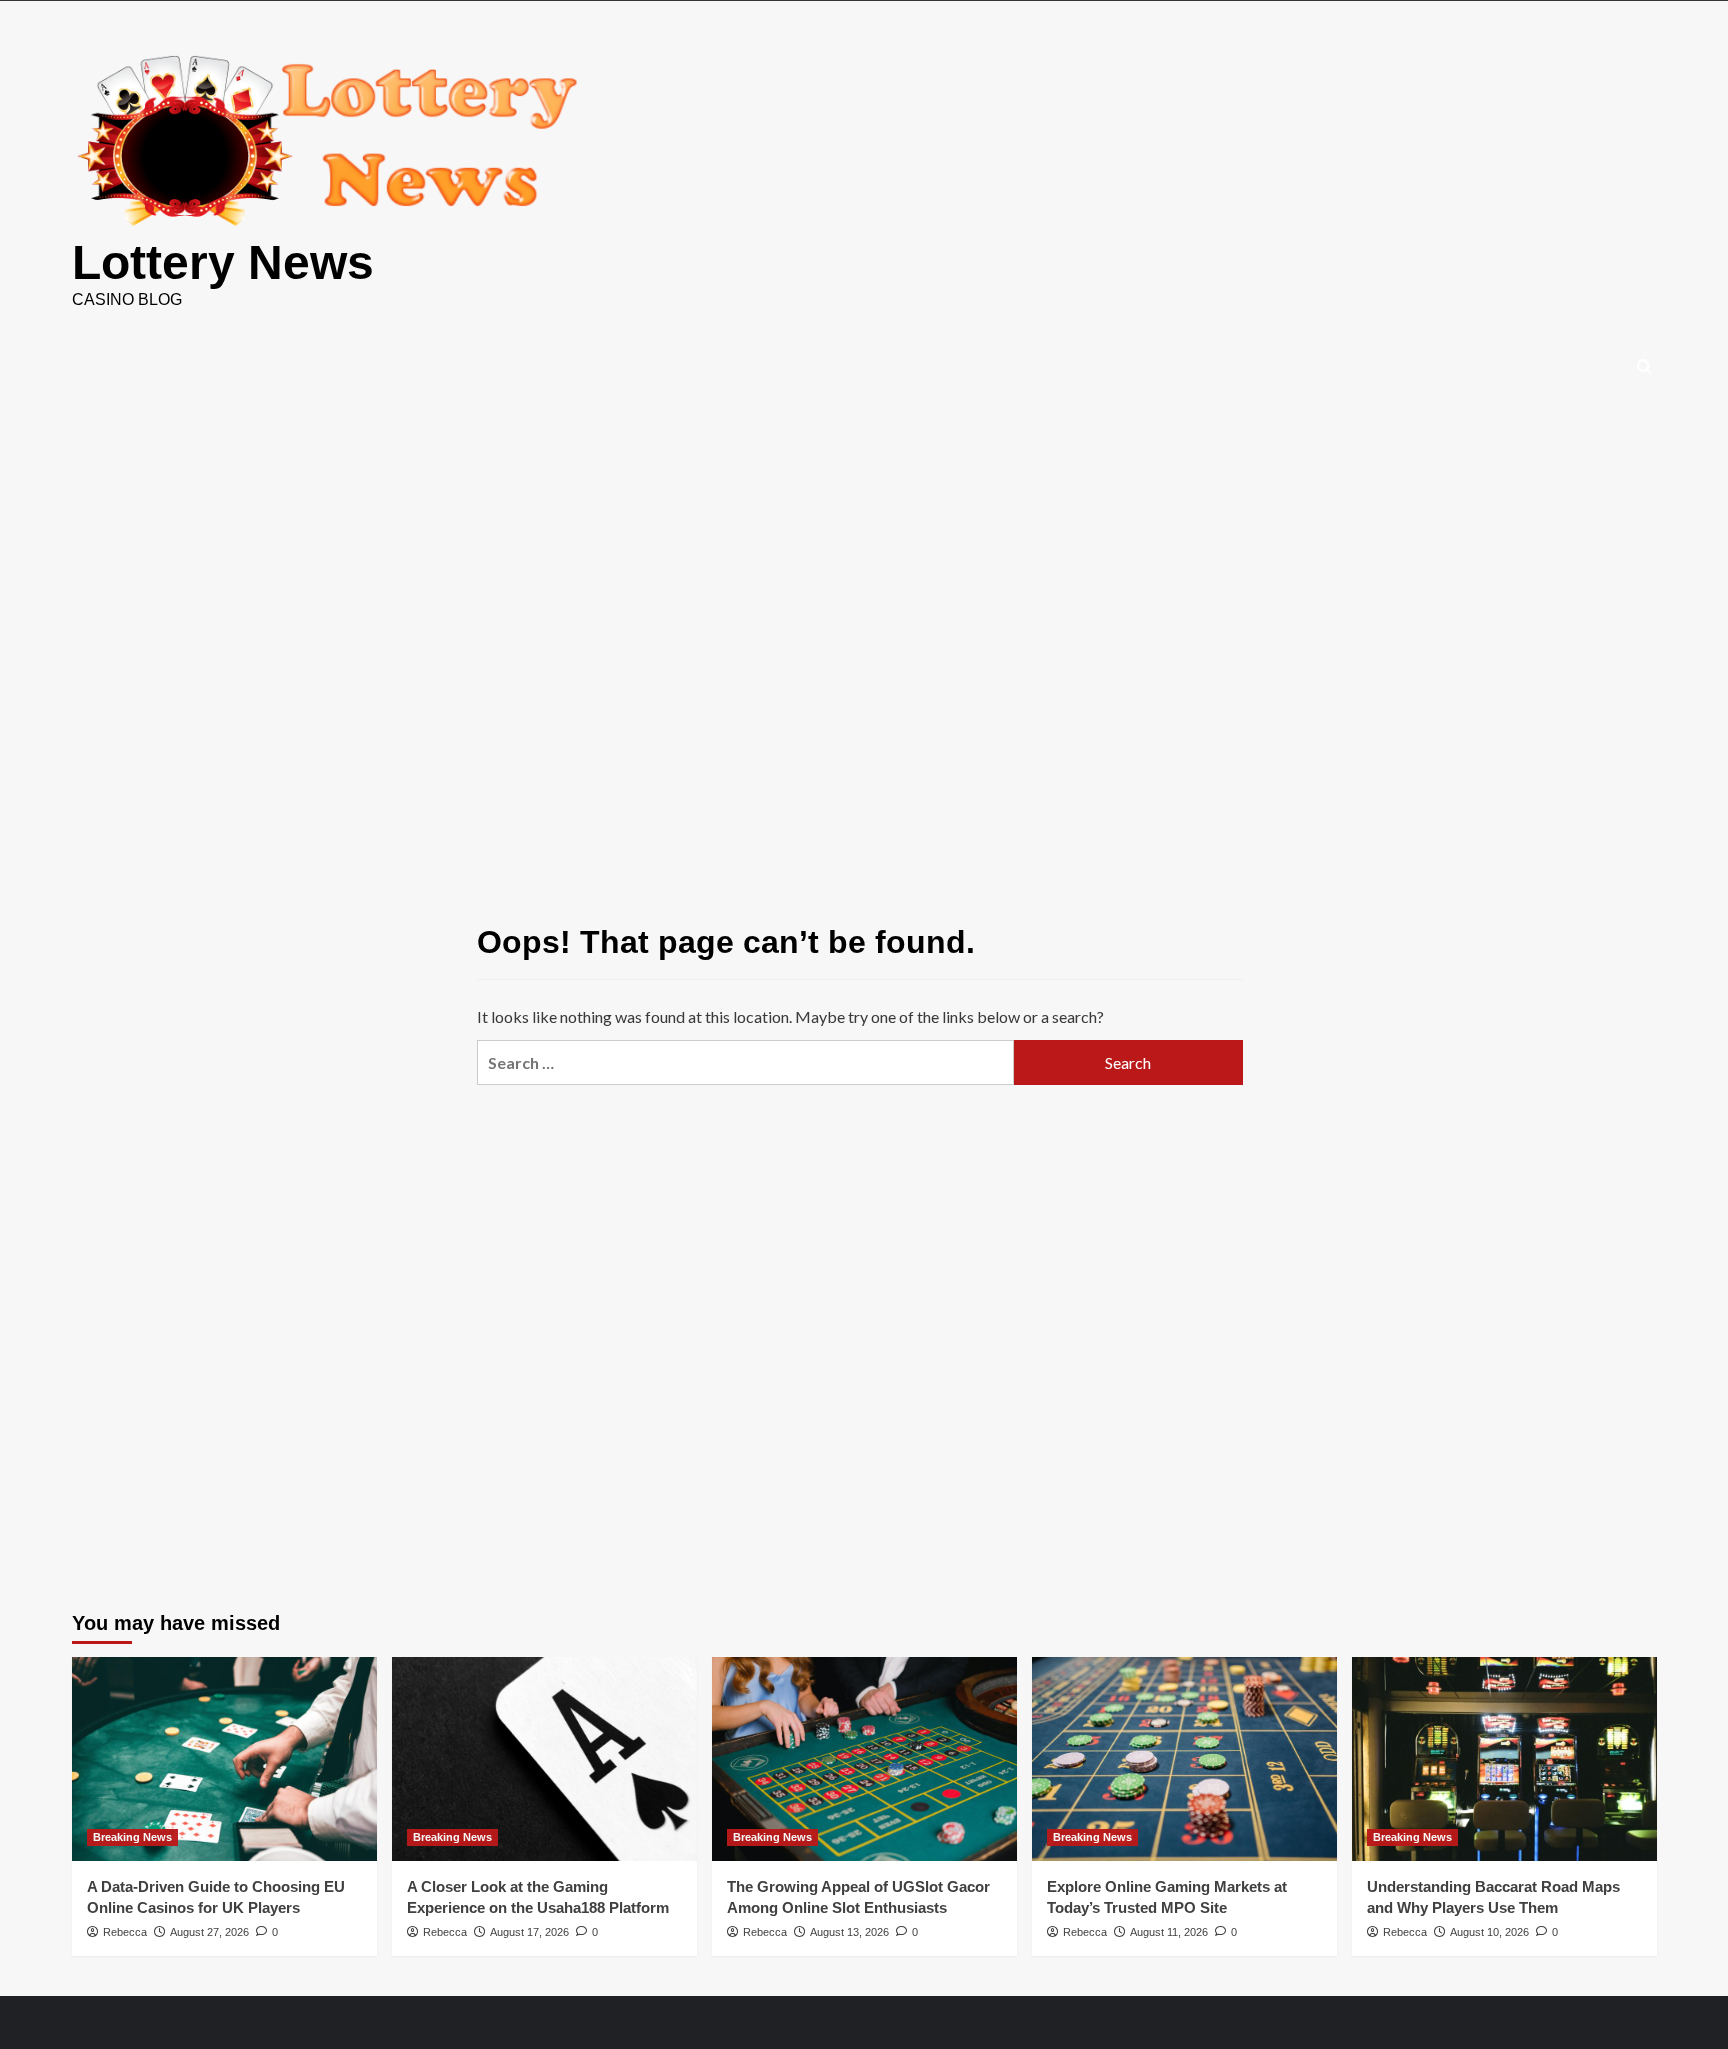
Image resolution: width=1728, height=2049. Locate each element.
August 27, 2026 (209, 1932)
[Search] (1644, 367)
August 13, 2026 (849, 1932)
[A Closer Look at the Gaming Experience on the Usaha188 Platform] (544, 1758)
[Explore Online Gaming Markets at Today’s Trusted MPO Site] (1184, 1758)
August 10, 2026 (1489, 1932)
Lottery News (223, 262)
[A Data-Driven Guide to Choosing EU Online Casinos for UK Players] (224, 1758)
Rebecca (125, 1932)
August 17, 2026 (529, 1932)
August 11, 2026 (1169, 1932)
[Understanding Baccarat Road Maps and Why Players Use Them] (1504, 1758)
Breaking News (132, 1837)
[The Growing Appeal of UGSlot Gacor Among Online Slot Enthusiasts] (864, 1758)
